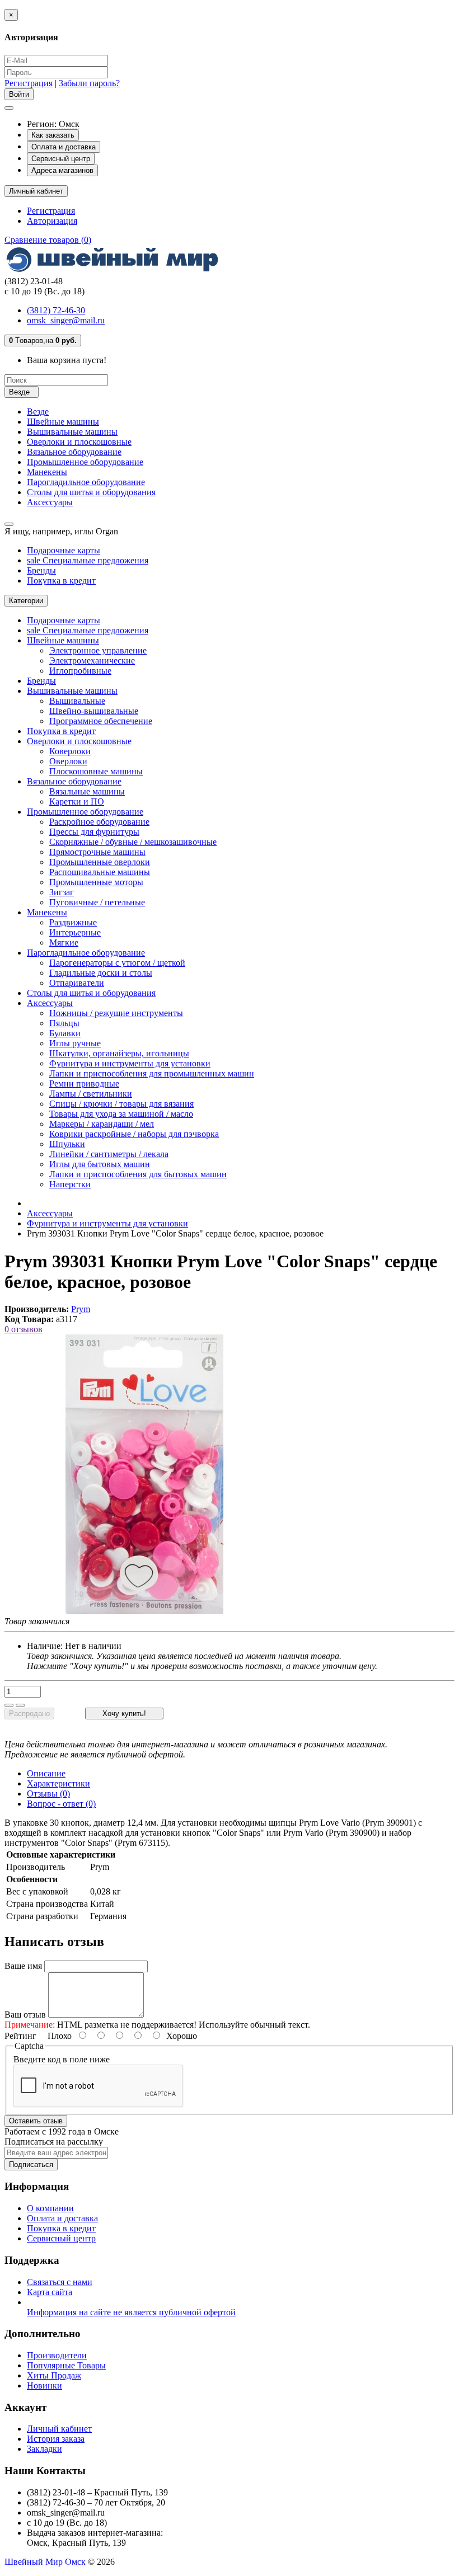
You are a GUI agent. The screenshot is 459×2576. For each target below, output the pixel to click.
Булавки (65, 1033)
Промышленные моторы (96, 882)
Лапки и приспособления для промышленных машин (152, 1073)
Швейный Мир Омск (45, 2562)
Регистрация (29, 83)
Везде (38, 412)
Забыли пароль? (89, 83)
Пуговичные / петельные (97, 902)
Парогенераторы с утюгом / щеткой (117, 963)
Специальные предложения (88, 560)
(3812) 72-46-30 (56, 310)
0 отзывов (24, 1329)
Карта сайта (50, 2292)
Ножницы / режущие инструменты (116, 1013)
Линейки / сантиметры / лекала (109, 1154)
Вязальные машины (87, 791)
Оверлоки (68, 761)
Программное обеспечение (101, 721)
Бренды (41, 570)
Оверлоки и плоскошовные (79, 442)
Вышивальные (77, 701)
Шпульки (67, 1144)
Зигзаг (62, 892)
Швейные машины (63, 422)
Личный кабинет (59, 2429)
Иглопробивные (80, 671)
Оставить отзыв (36, 2121)
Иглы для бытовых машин (100, 1164)
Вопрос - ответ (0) (61, 1804)
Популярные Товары (66, 2365)
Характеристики (58, 1783)
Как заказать (53, 135)
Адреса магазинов (62, 170)
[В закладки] (9, 1705)
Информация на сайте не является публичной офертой (131, 2312)
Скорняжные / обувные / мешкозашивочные (133, 842)
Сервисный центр (61, 159)
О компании (50, 2208)
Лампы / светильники (91, 1094)
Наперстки (70, 1184)
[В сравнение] (20, 1705)
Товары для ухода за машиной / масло (121, 1114)
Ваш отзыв (25, 2015)
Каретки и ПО (77, 802)
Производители (57, 2355)
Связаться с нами (60, 2282)
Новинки (45, 2385)
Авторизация (52, 221)
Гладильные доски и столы (101, 973)
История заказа (56, 2439)
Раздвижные (73, 922)
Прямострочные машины (97, 852)
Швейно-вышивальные (94, 711)
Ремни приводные (84, 1083)
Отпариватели (77, 983)
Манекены (47, 472)
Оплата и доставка (64, 147)
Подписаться (31, 2164)
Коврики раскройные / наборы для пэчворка (134, 1134)
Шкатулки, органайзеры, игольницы (119, 1053)
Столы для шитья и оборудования (91, 492)
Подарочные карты (64, 550)
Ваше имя (23, 1966)
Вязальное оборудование (74, 452)
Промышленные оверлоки (100, 862)
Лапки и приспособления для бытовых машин (138, 1174)
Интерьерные (75, 932)
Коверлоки (70, 751)
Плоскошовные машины (96, 771)
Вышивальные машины (72, 432)
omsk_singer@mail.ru (66, 320)
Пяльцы (64, 1023)
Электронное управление (98, 650)
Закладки (45, 2449)
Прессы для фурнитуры (94, 832)
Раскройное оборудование (99, 822)
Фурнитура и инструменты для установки (130, 1063)
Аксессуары (50, 502)
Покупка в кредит (61, 580)
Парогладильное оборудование (86, 482)
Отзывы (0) (48, 1794)
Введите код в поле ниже (62, 2059)
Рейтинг (20, 2036)
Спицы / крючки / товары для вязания (121, 1104)
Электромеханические (92, 661)
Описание (46, 1773)
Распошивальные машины (100, 872)
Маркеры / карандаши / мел (102, 1124)
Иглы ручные (75, 1043)
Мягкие (64, 943)
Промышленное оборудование (85, 462)
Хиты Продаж (54, 2375)
